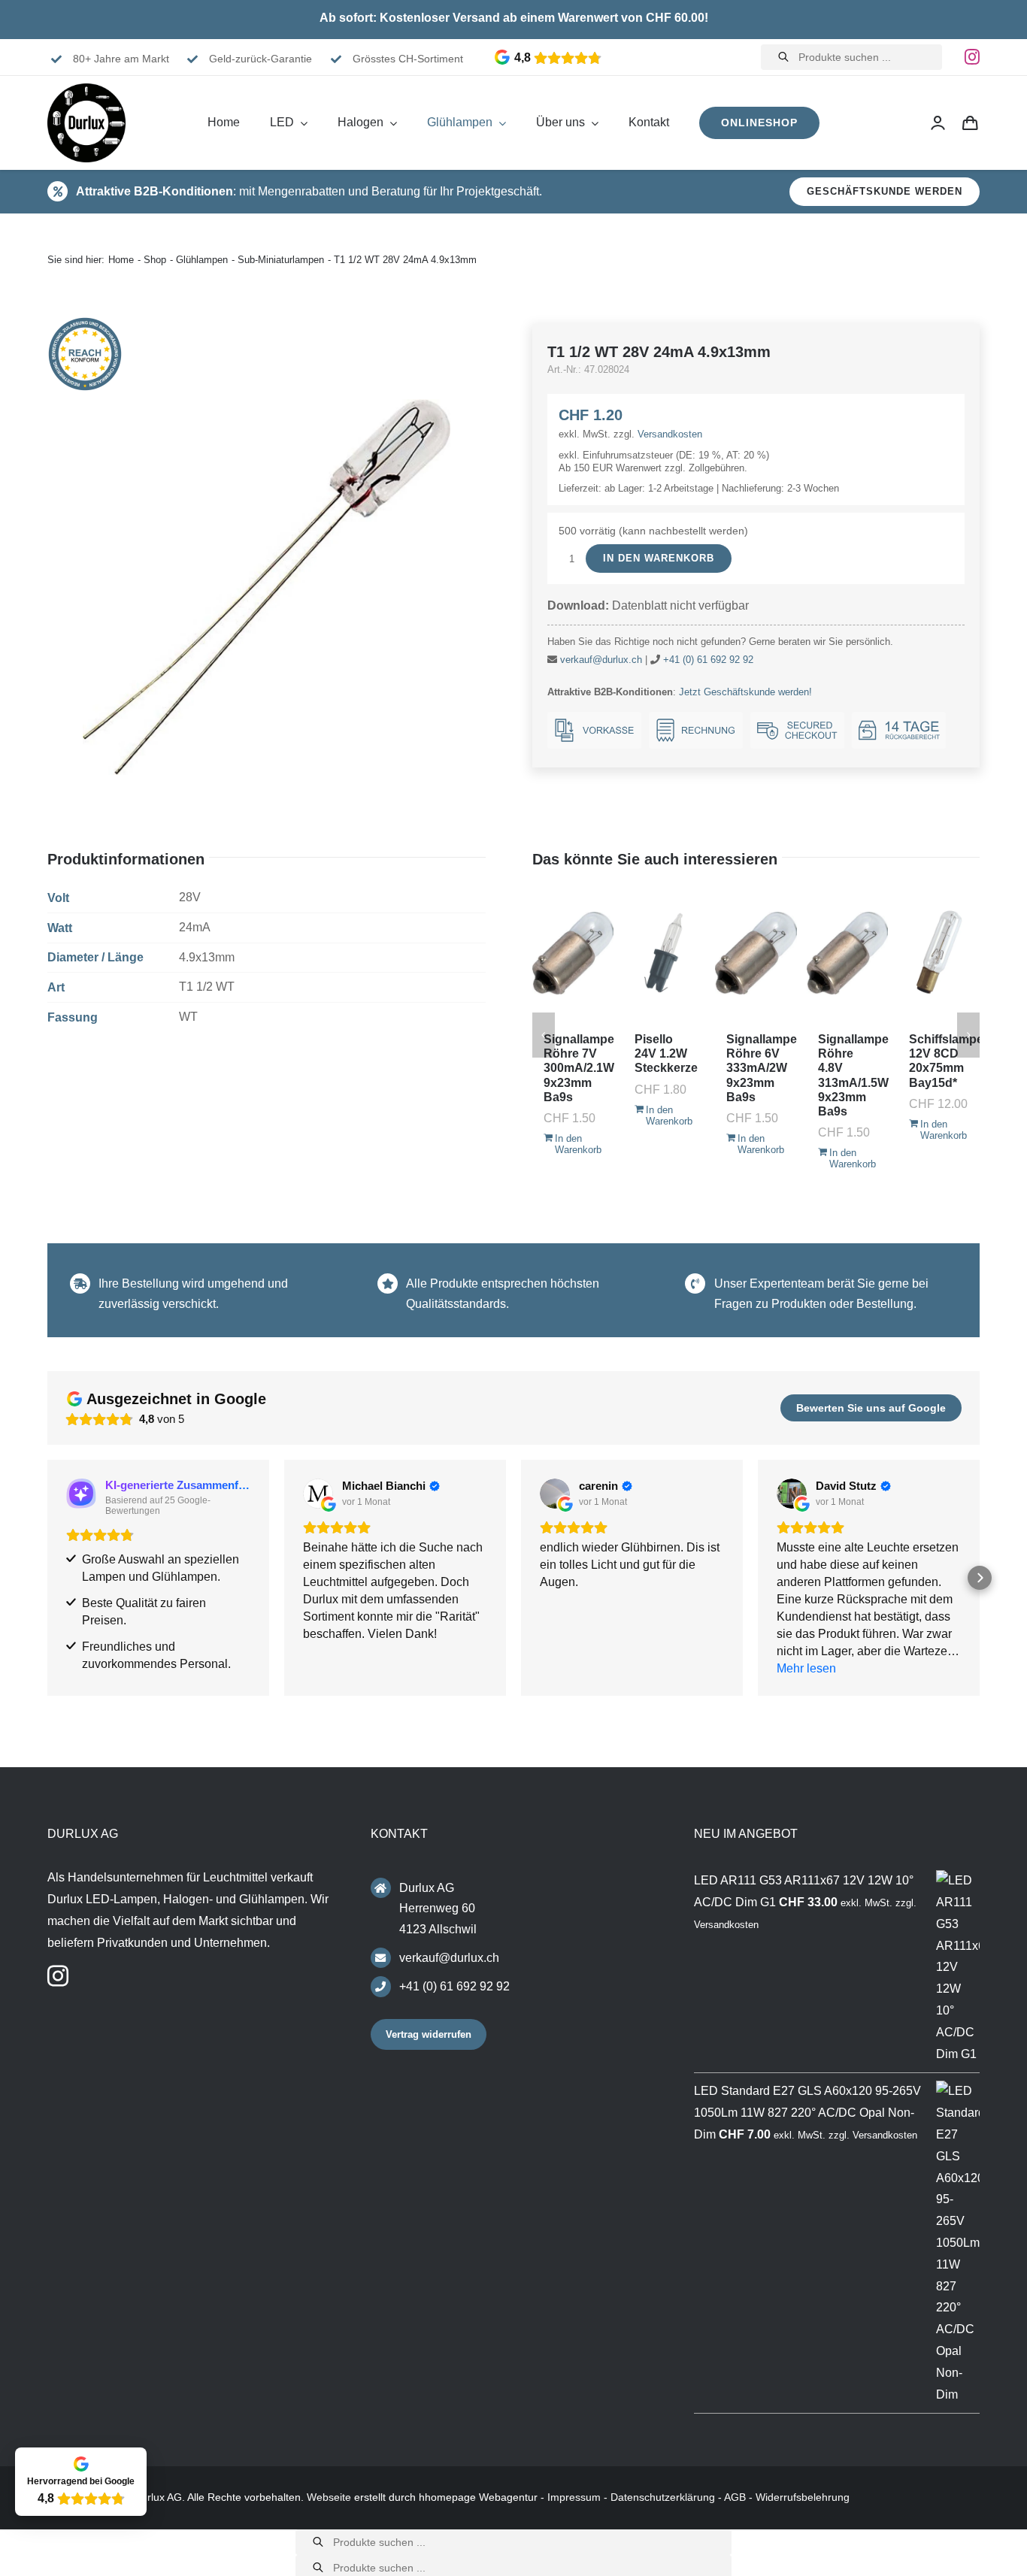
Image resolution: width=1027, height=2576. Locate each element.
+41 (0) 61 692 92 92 (708, 660)
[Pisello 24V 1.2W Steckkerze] (664, 953)
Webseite (329, 2497)
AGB (735, 2497)
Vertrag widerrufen (429, 2034)
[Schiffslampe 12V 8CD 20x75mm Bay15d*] (939, 953)
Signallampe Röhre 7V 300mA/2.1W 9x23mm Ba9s (579, 1068)
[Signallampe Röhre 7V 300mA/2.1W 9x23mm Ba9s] (573, 953)
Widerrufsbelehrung (803, 2497)
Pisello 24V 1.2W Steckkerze (666, 1053)
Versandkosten (670, 434)
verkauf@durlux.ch (601, 660)
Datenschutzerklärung (663, 2497)
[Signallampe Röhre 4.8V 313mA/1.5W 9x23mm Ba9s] (848, 953)
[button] (47, 1578)
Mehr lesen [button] (806, 1668)
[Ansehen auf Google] (318, 1494)
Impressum (574, 2497)
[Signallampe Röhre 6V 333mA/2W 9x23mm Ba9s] (756, 953)
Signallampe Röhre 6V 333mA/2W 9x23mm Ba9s (762, 1068)
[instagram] (972, 57)
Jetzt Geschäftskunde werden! (745, 692)
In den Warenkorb (659, 558)
